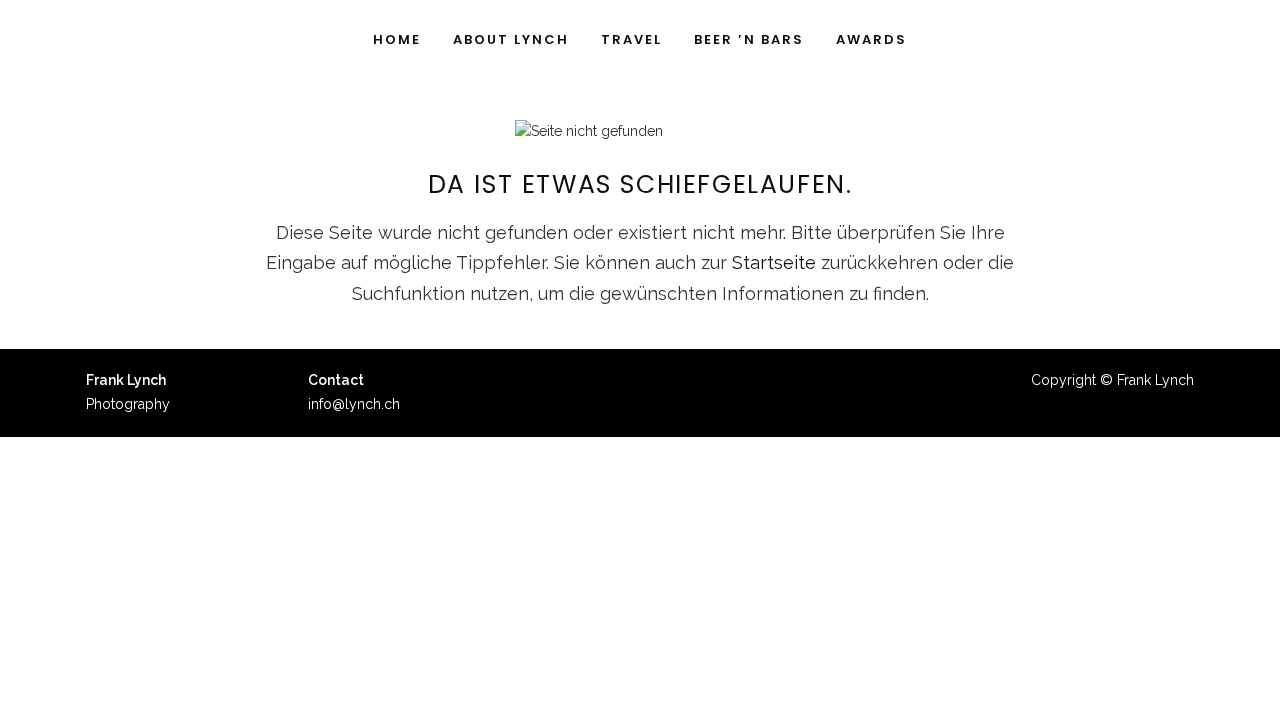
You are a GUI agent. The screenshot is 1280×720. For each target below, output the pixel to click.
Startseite (774, 262)
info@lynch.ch (354, 404)
